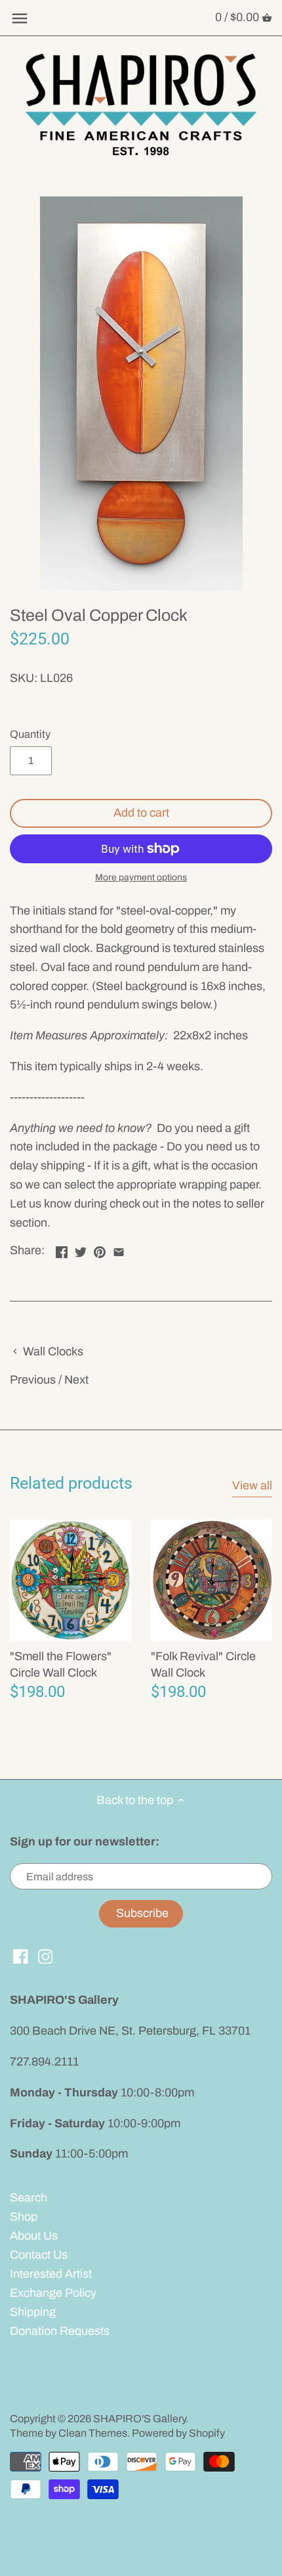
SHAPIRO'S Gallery (139, 2419)
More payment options (141, 877)
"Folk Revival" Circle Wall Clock (203, 1664)
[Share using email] (119, 1249)
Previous (33, 1380)
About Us (34, 2236)
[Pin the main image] (100, 1249)
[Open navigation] (20, 18)
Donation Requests (60, 2331)
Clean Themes (93, 2433)
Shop (24, 2217)
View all (252, 1485)
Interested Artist (51, 2274)
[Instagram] (46, 1956)
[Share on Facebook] (62, 1249)
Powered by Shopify (178, 2433)
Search (29, 2198)
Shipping (33, 2312)
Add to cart (141, 813)
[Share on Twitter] (81, 1249)
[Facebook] (21, 1956)
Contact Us (39, 2255)
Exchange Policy (53, 2293)
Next (76, 1380)
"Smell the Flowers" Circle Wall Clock (61, 1664)
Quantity (30, 734)
